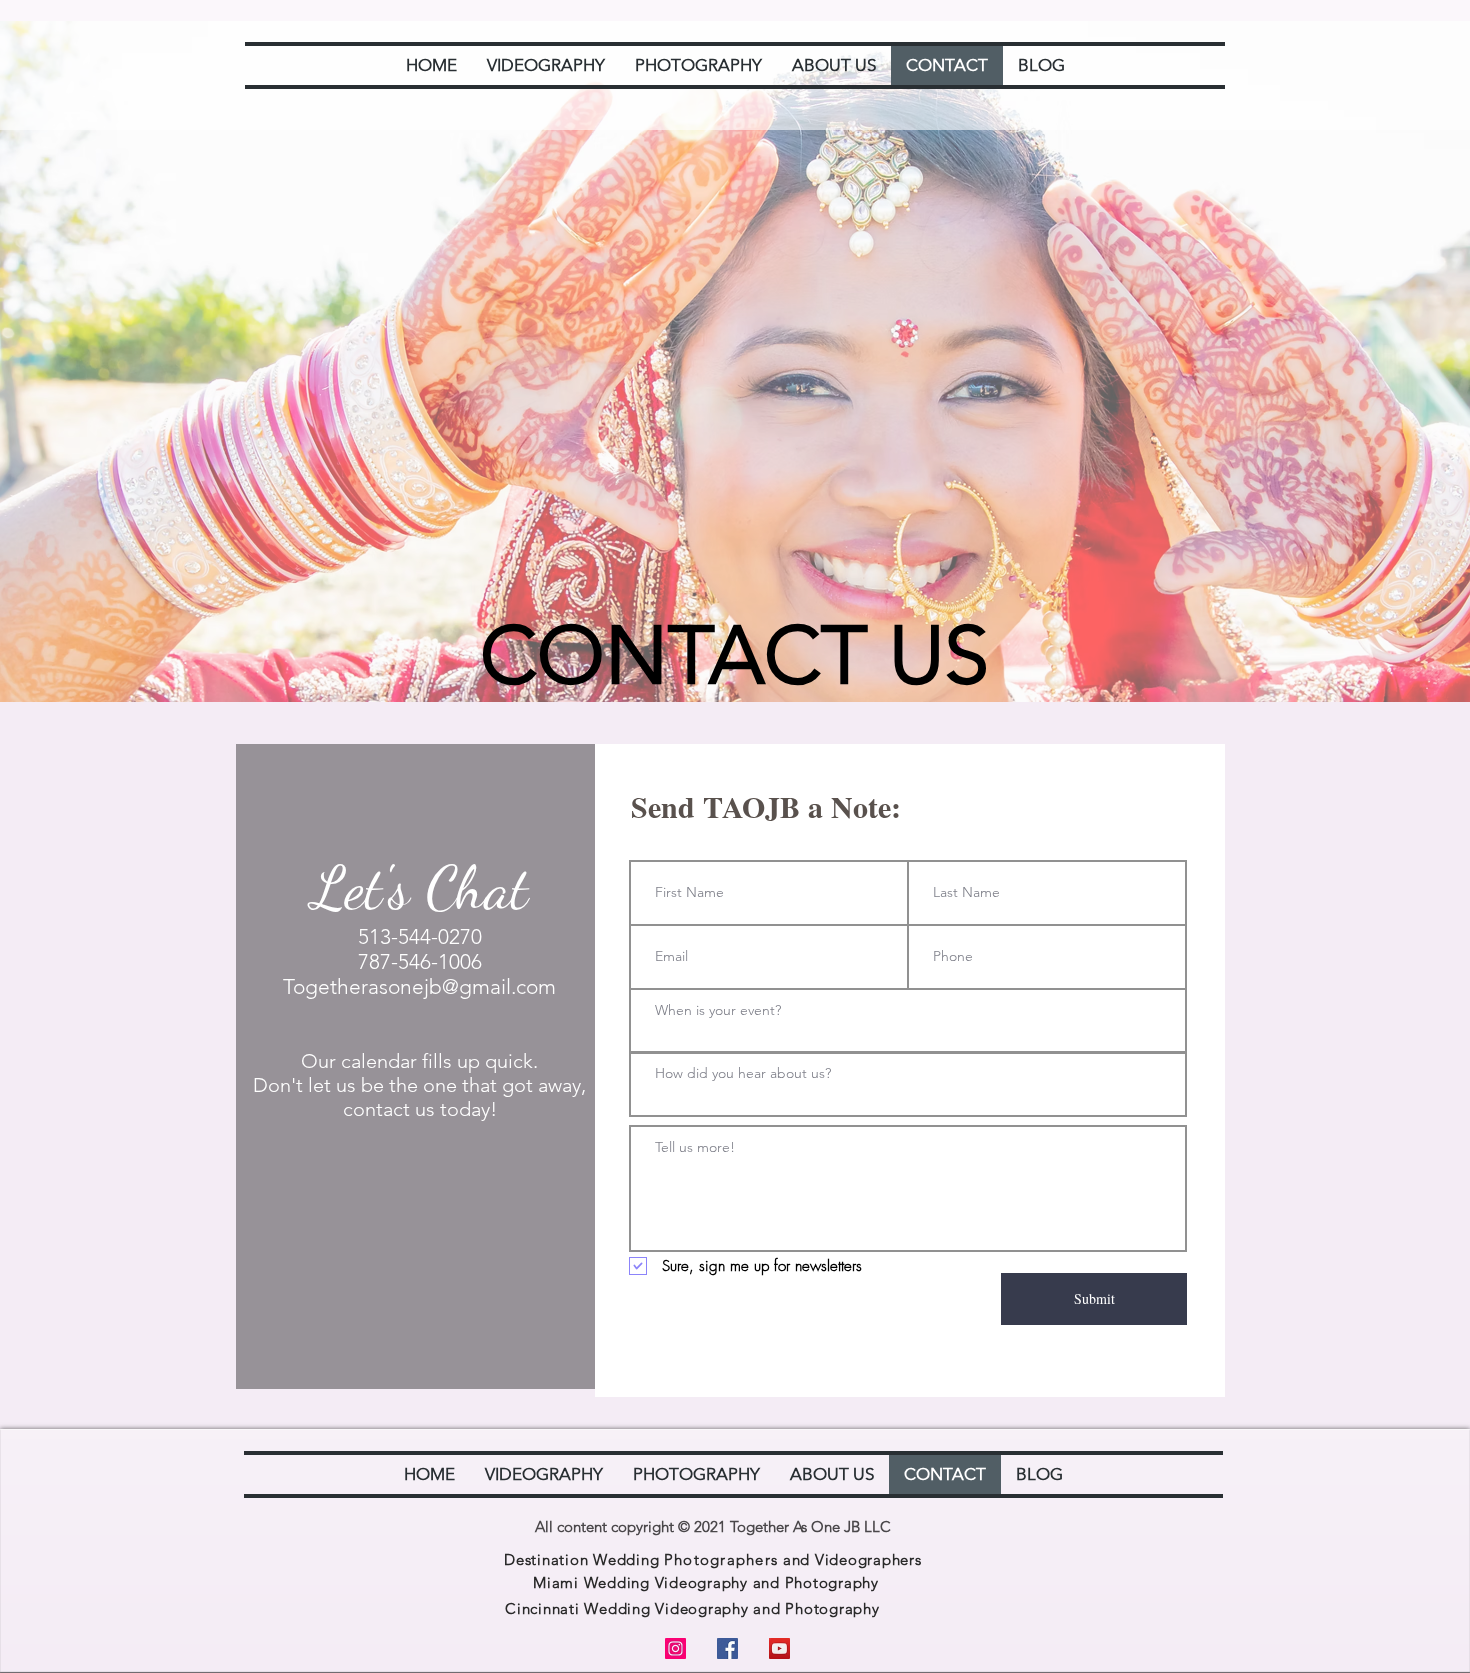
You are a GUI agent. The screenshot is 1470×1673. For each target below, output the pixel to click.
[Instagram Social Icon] (675, 1648)
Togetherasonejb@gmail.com (419, 986)
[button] (546, 65)
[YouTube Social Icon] (779, 1648)
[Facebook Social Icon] (727, 1648)
